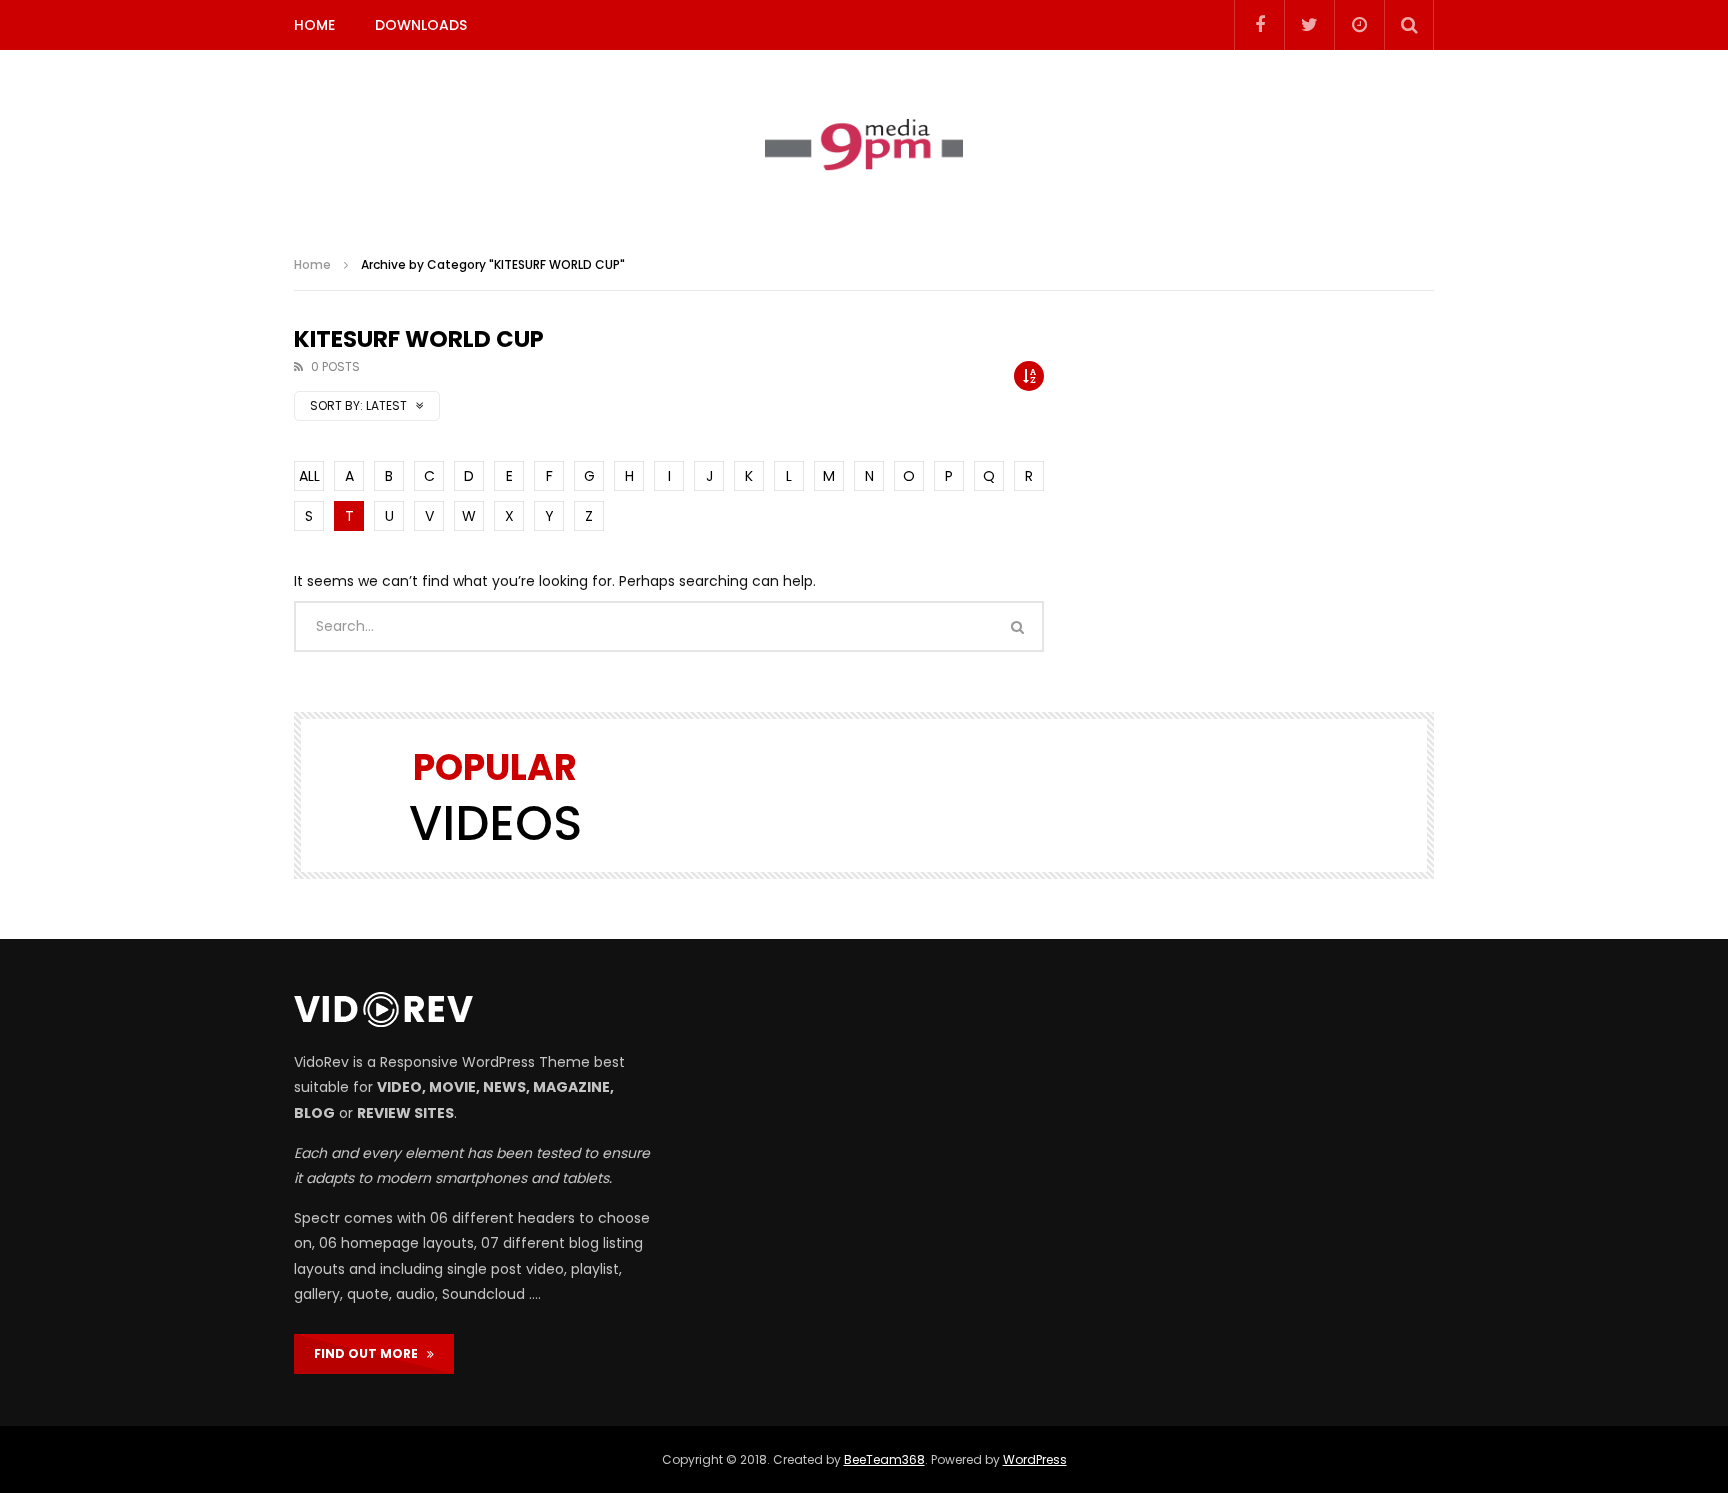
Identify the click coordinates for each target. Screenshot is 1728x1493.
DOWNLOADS (421, 25)
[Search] (1409, 25)
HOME (314, 25)
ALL (309, 476)
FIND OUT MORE (370, 1353)
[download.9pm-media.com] (864, 145)
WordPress (1035, 1459)
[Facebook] (1259, 25)
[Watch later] (1359, 25)
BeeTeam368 (884, 1459)
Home (312, 264)
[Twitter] (1309, 25)
